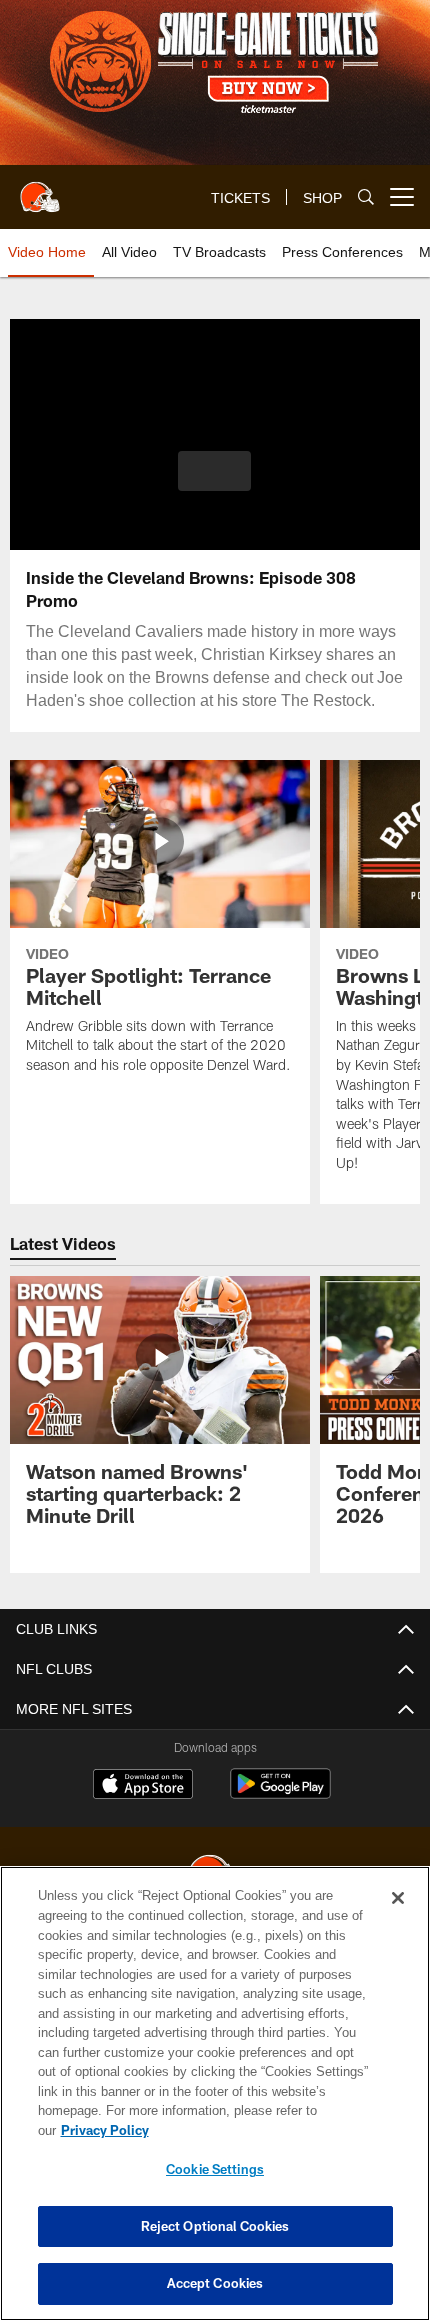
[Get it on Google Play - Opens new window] (280, 1813)
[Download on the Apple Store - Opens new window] (143, 1806)
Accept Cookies (215, 2283)
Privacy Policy (259, 2130)
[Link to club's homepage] (40, 189)
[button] (214, 471)
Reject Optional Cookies (215, 2226)
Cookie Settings (215, 2169)
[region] (215, 2103)
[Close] (398, 1918)
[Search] (366, 197)
